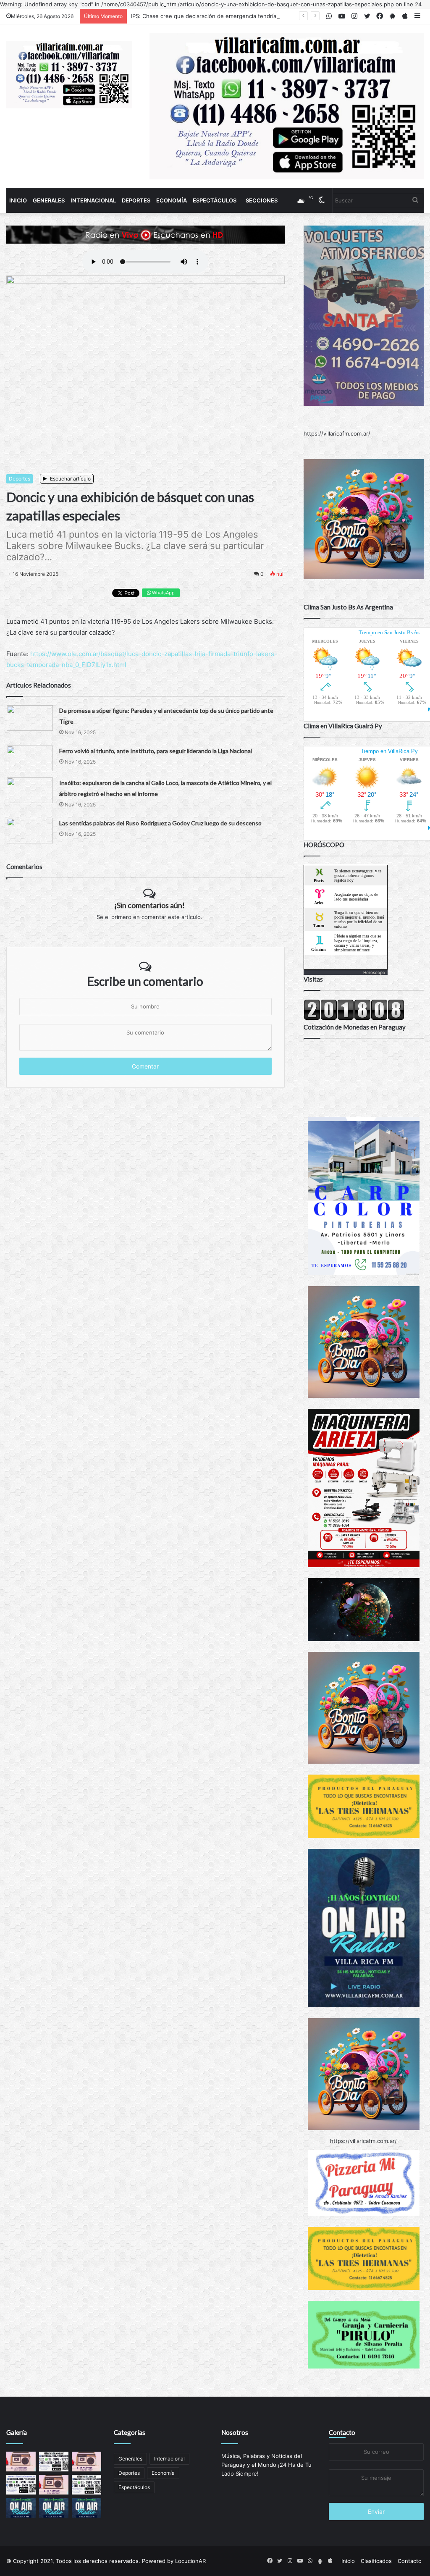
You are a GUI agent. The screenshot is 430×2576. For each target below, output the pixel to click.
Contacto (342, 2432)
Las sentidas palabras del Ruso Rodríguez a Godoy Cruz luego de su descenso (160, 823)
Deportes (136, 200)
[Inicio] (69, 75)
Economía (172, 200)
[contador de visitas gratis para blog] (354, 1018)
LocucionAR (190, 2561)
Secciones (262, 200)
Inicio (18, 200)
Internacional (93, 200)
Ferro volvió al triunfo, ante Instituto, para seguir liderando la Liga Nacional (156, 751)
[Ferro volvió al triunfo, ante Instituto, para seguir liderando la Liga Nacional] (30, 758)
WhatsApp (163, 593)
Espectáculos (215, 200)
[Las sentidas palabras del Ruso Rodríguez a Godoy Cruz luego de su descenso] (30, 831)
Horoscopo (374, 972)
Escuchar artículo (70, 479)
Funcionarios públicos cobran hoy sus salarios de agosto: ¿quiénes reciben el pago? (242, 16)
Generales (49, 200)
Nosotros (235, 2432)
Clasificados (376, 2561)
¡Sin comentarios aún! (149, 905)
